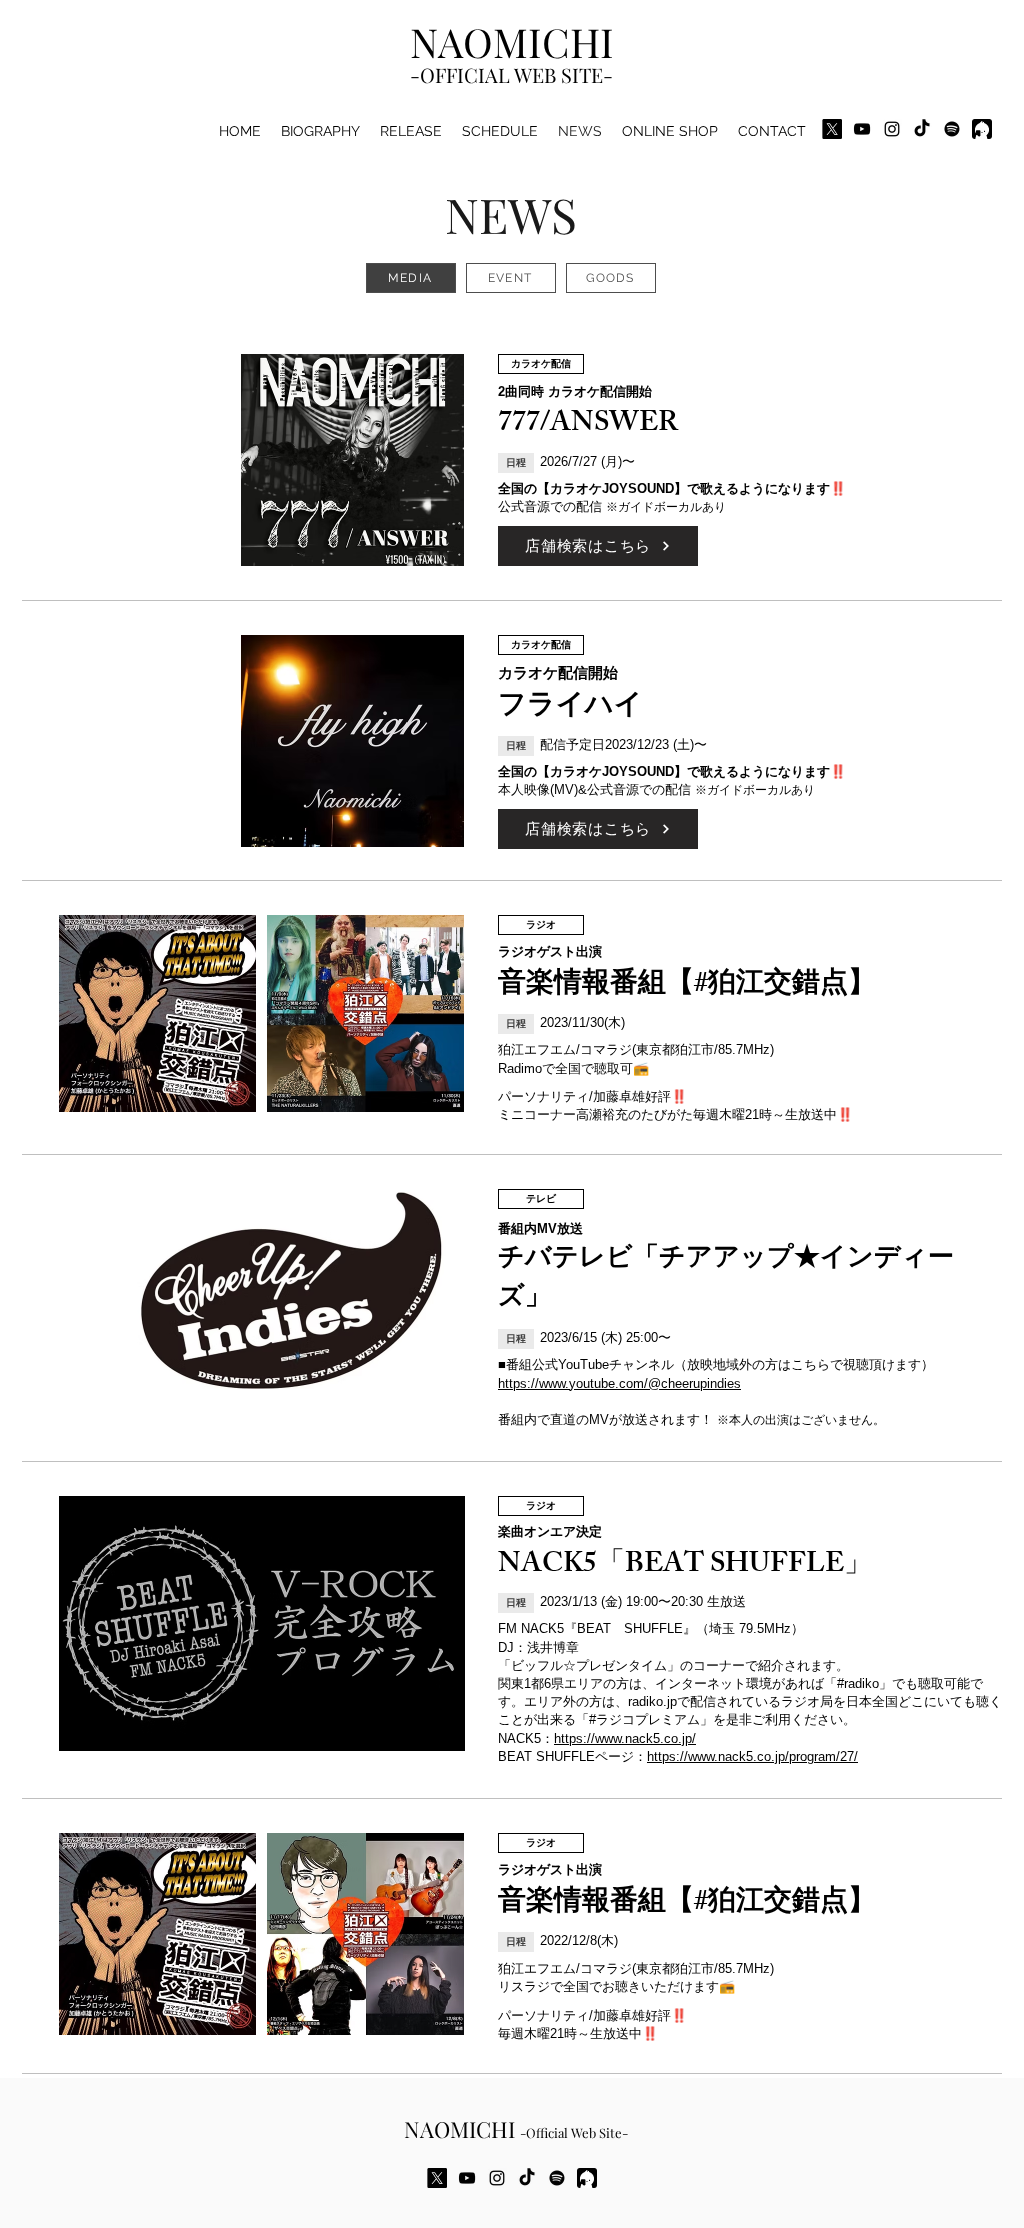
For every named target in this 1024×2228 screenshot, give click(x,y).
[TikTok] (922, 129)
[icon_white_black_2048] (982, 129)
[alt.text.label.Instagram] (892, 129)
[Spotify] (952, 129)
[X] (437, 2178)
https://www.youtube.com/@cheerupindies (619, 1383)
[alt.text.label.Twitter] (832, 129)
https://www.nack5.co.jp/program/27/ (752, 1756)
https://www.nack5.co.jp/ (625, 1738)
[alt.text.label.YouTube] (862, 129)
